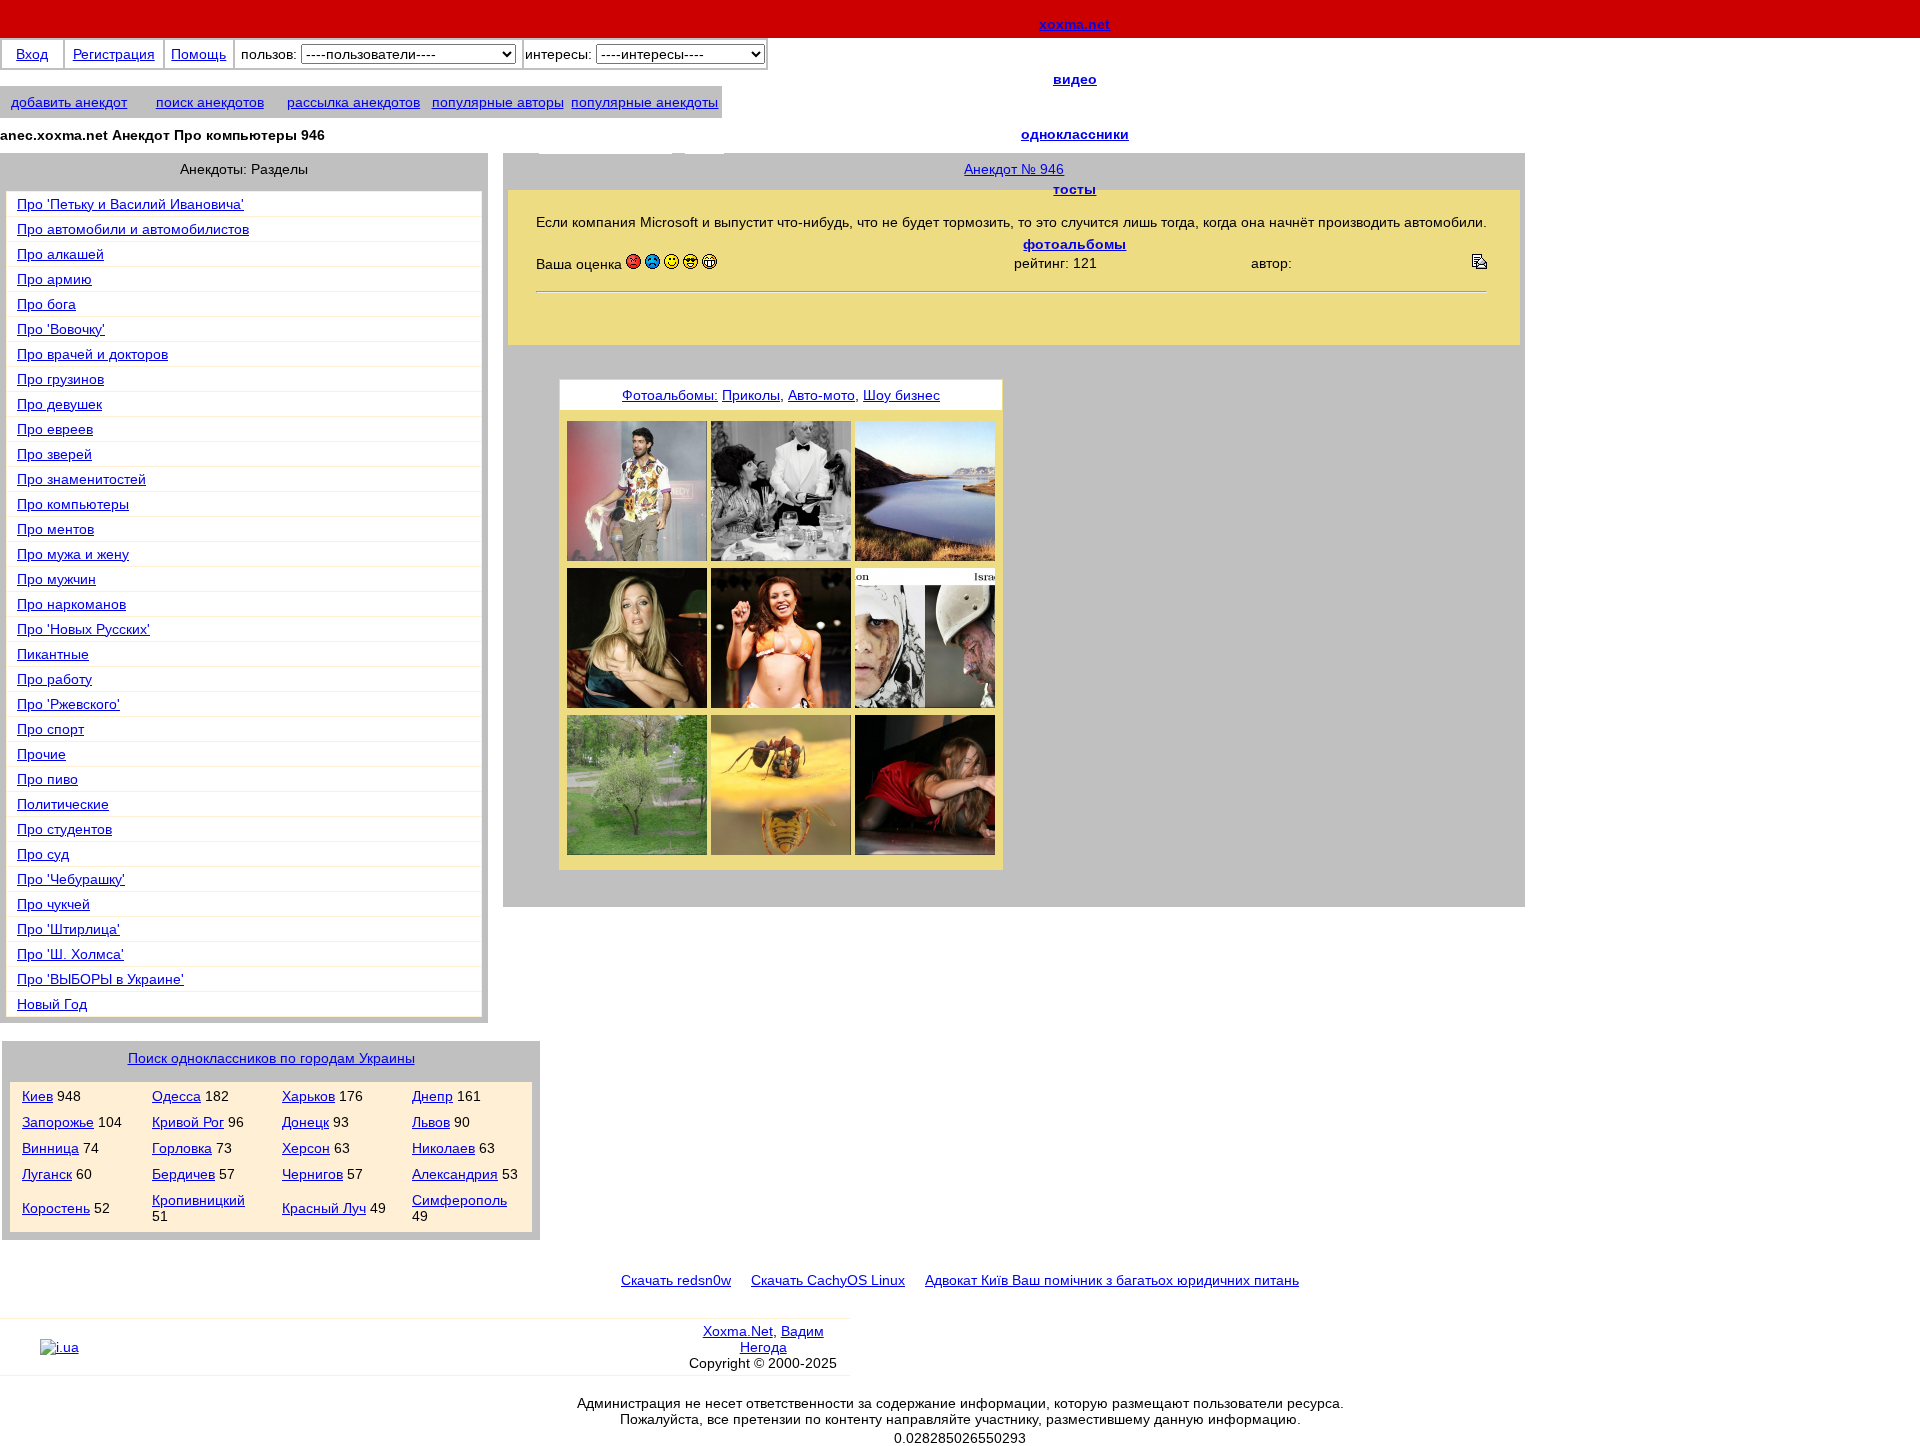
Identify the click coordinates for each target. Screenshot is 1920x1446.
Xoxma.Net (738, 1331)
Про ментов (55, 529)
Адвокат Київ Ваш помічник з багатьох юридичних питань (1112, 1280)
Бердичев (183, 1174)
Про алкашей (60, 254)
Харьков (308, 1096)
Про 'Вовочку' (61, 329)
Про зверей (54, 454)
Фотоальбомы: (670, 395)
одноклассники (1075, 134)
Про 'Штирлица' (68, 929)
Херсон (306, 1148)
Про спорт (50, 729)
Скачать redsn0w (676, 1280)
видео (1075, 79)
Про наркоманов (71, 604)
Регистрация (114, 54)
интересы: (558, 54)
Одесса (176, 1096)
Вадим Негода (782, 1339)
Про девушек (59, 404)
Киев (37, 1096)
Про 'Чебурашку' (71, 879)
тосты (1074, 189)
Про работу (54, 679)
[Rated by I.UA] (59, 1347)
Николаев (443, 1148)
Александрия (455, 1174)
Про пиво (47, 779)
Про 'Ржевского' (68, 704)
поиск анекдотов (210, 102)
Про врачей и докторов (92, 354)
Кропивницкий (198, 1200)
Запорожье (58, 1122)
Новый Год (52, 1004)
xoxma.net (1074, 24)
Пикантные (53, 654)
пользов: (269, 54)
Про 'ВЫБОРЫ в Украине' (100, 979)
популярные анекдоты (644, 102)
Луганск (47, 1174)
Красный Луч (324, 1208)
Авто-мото (821, 395)
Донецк (305, 1122)
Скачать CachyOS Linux (828, 1280)
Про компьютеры (73, 504)
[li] (19, 1356)
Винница (50, 1148)
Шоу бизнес (901, 395)
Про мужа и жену (73, 554)
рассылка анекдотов (353, 102)
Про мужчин (56, 579)
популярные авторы (498, 102)
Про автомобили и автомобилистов (133, 229)
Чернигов (312, 1174)
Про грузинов (60, 379)
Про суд (43, 854)
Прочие (41, 754)
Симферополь (459, 1200)
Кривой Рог (188, 1122)
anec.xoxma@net (631, 141)
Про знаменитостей (81, 479)
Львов (431, 1122)
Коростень (56, 1208)
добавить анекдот (69, 102)
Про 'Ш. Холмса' (70, 954)
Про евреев (55, 429)
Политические (63, 804)
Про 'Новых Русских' (83, 629)
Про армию (54, 279)
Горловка (182, 1148)
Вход (32, 54)
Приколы (751, 395)
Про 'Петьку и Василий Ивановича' (130, 204)
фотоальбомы (1074, 244)
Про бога (46, 304)
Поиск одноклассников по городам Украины (271, 1058)
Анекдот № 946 (1014, 169)
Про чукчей (53, 904)
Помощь (198, 54)
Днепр (432, 1096)
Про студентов (64, 829)
